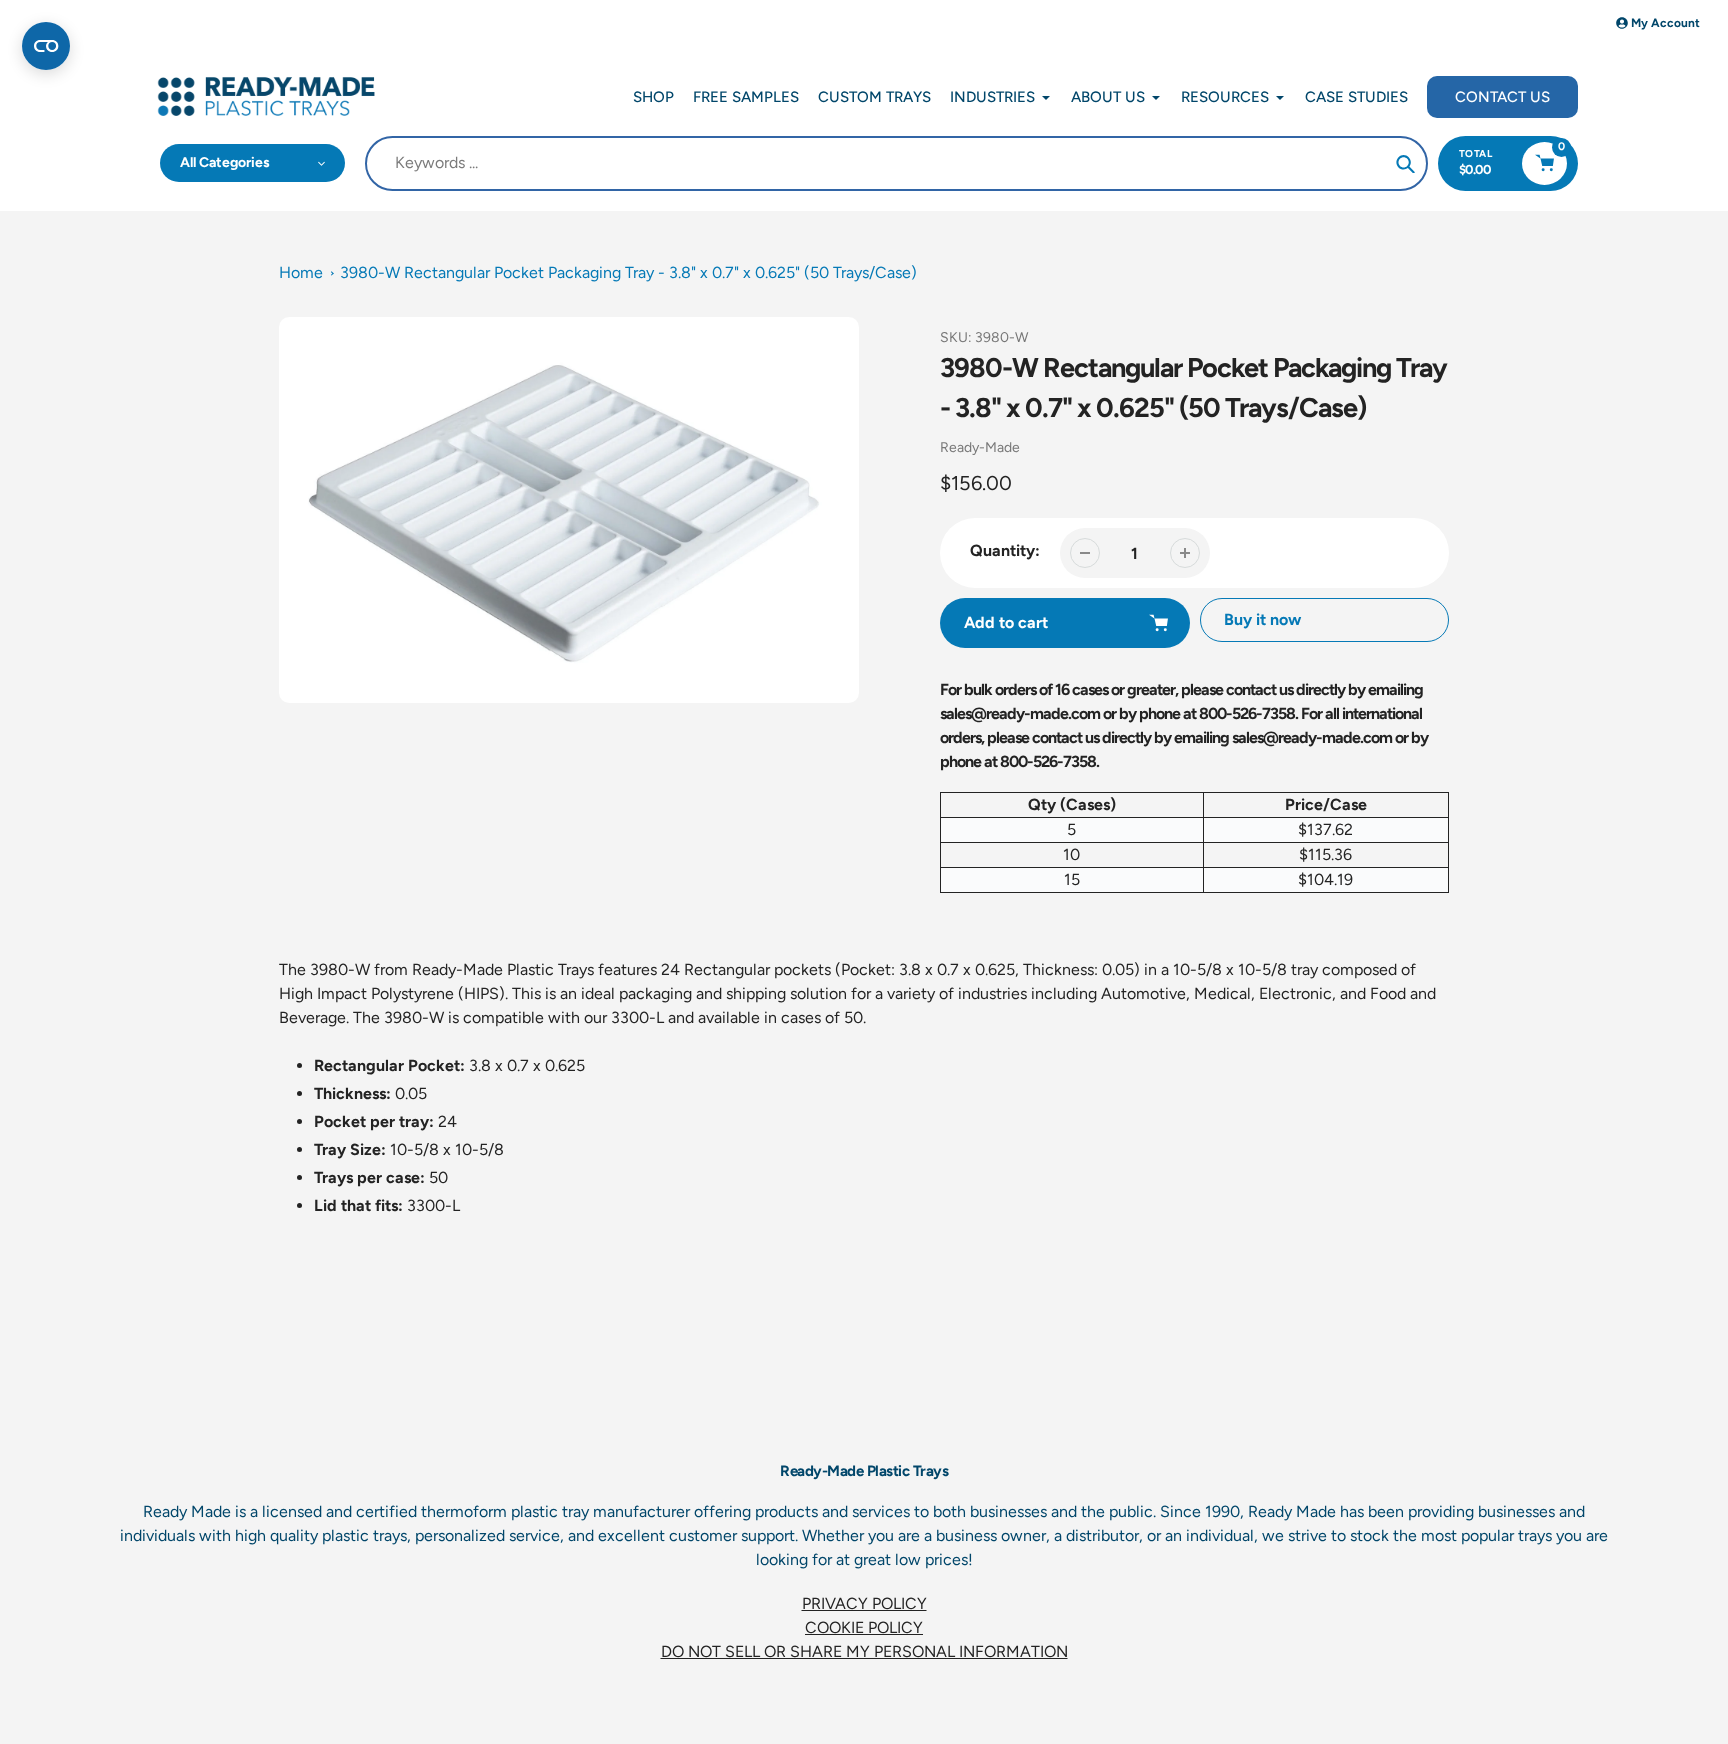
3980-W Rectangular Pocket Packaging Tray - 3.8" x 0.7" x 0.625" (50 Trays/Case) (628, 272)
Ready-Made (980, 447)
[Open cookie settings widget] (46, 46)
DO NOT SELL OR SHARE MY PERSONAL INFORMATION (864, 1651)
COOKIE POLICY (864, 1627)
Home (301, 272)
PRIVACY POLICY (864, 1603)
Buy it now (1262, 619)
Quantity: (1005, 550)
